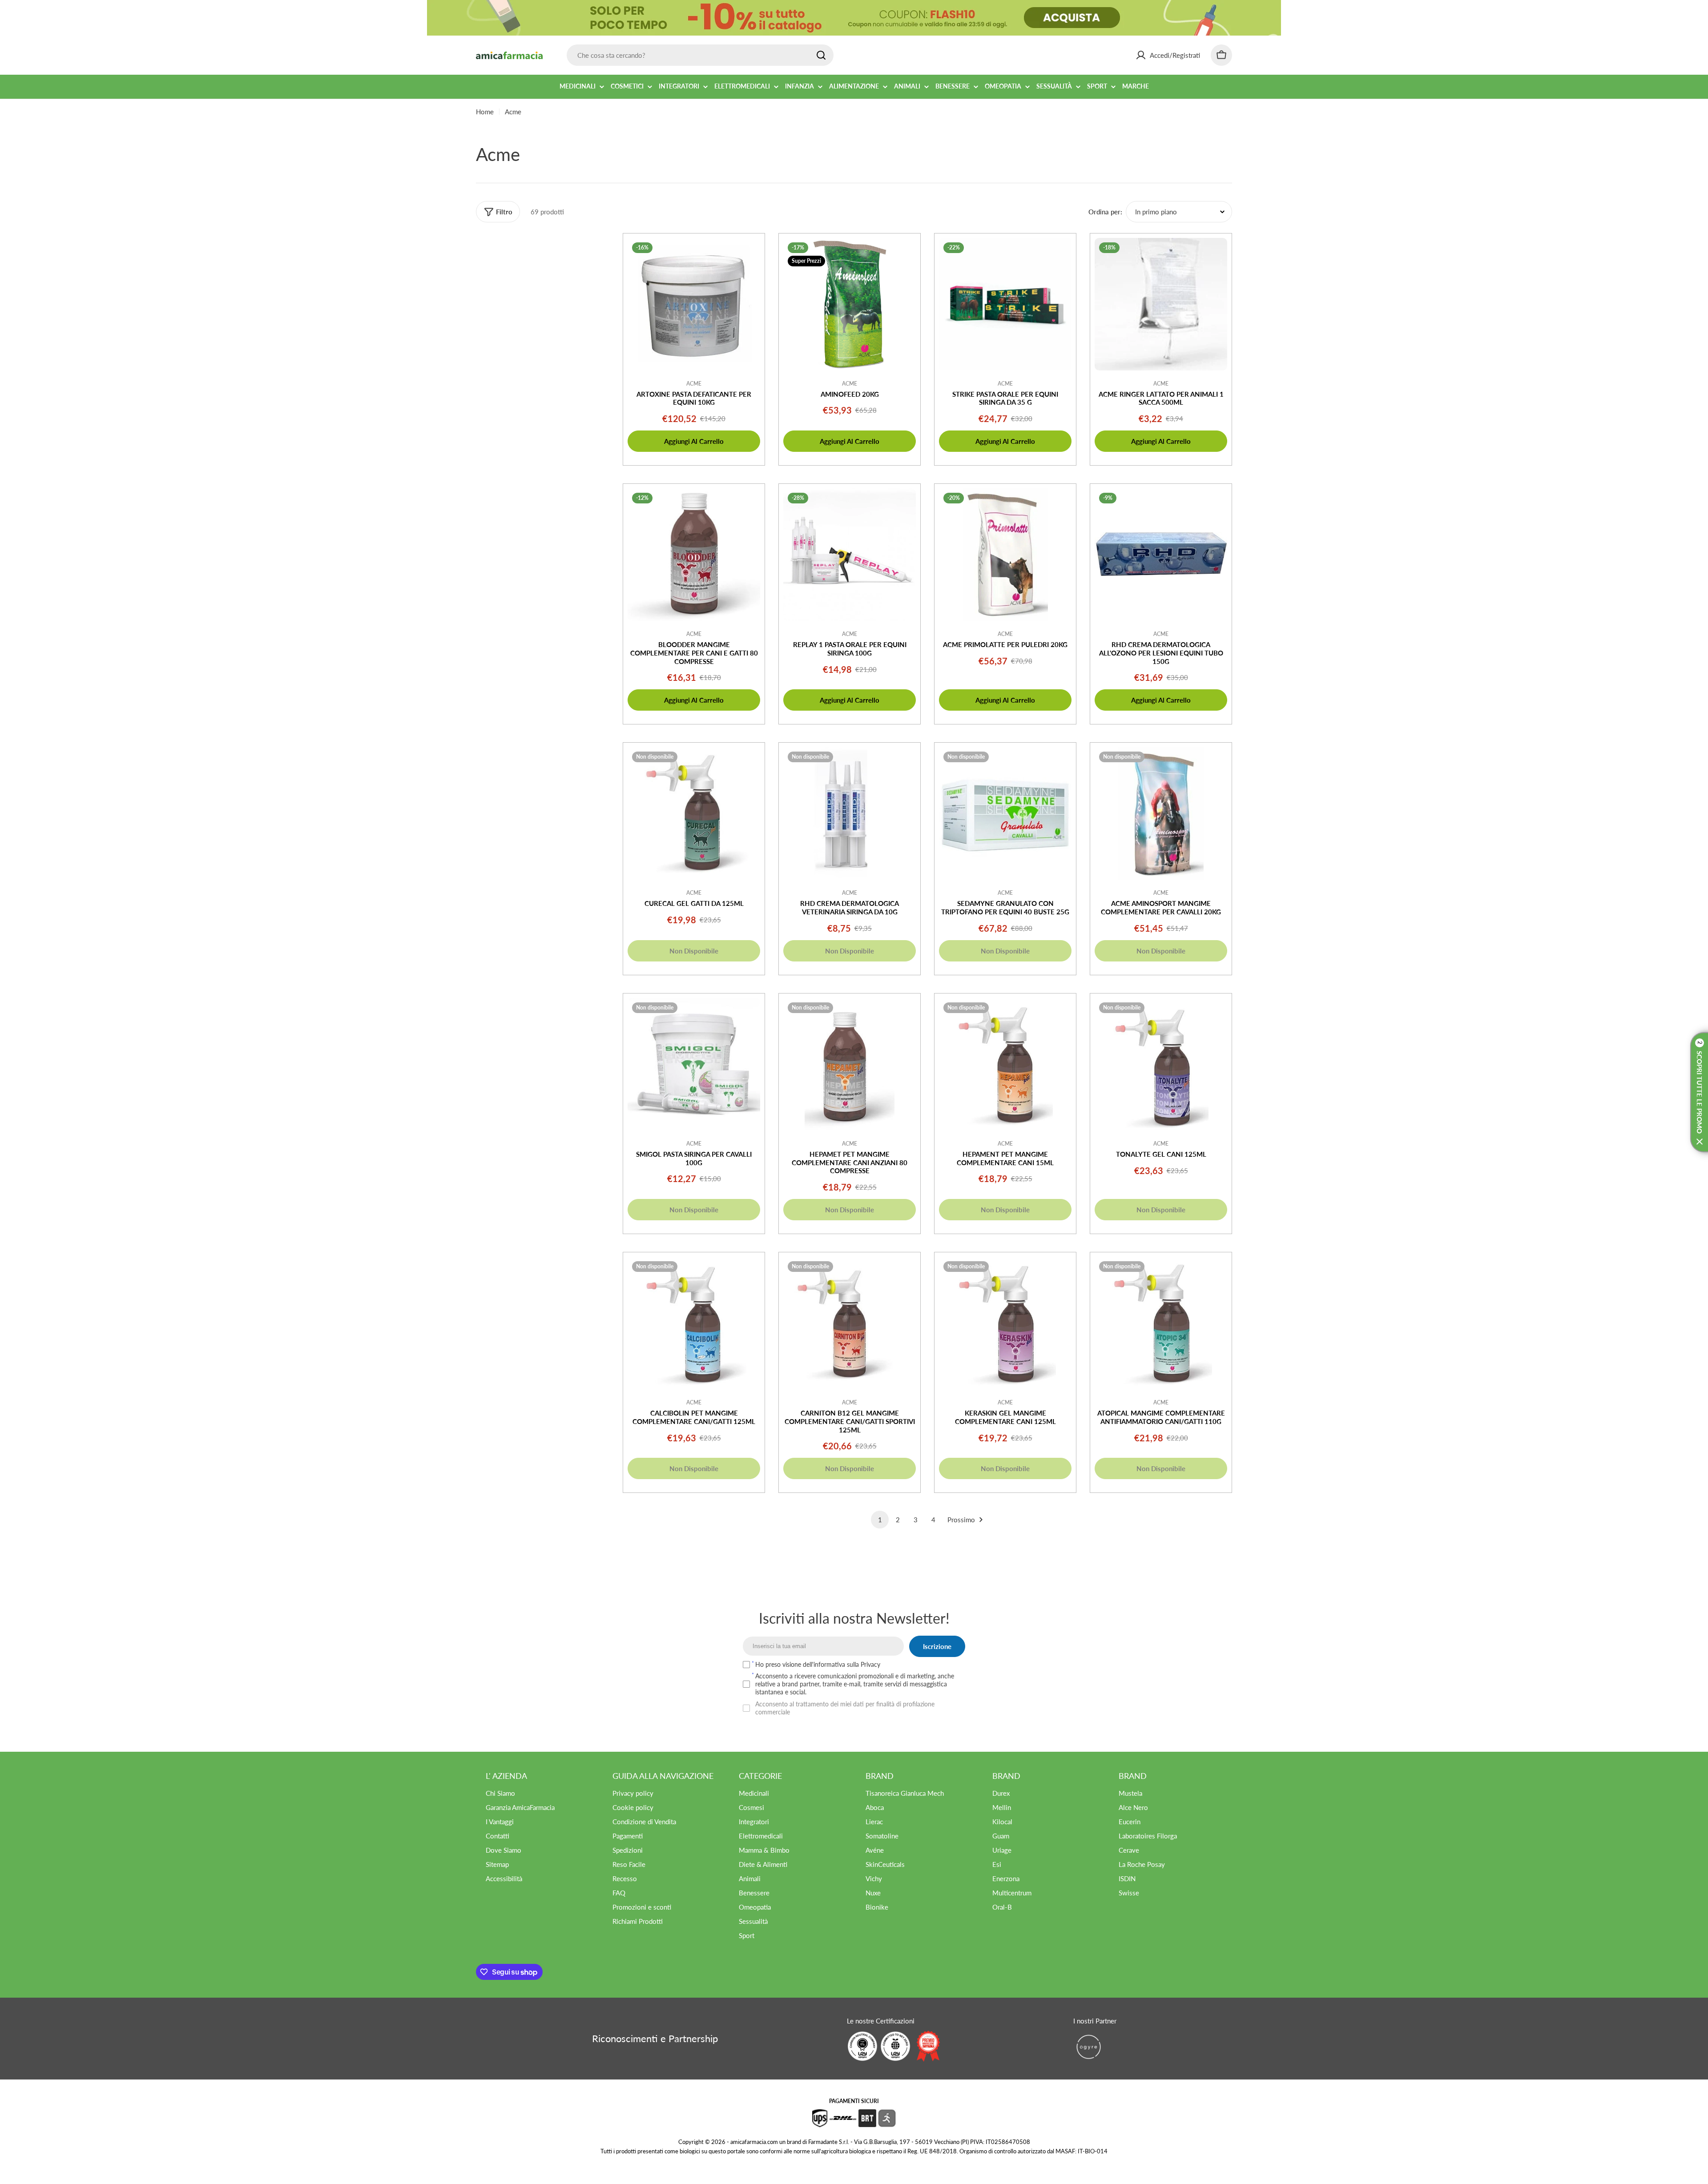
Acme (694, 384)
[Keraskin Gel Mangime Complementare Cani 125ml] (1005, 1323)
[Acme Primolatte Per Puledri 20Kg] (1005, 555)
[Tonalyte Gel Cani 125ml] (1161, 1064)
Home (485, 112)
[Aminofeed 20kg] (850, 304)
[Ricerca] (821, 55)
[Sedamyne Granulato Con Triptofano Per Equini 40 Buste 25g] (1005, 813)
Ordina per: (1105, 212)
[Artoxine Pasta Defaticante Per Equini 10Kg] (694, 304)
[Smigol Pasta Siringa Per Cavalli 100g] (694, 1064)
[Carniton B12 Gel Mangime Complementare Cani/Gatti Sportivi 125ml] (850, 1323)
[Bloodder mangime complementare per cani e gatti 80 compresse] (694, 555)
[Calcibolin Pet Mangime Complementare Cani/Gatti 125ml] (694, 1323)
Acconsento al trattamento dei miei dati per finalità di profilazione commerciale (845, 1708)
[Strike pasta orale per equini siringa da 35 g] (1005, 304)
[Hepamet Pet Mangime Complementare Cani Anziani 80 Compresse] (850, 1064)
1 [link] (880, 1520)
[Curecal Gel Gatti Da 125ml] (694, 813)
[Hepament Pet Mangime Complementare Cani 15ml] (1005, 1064)
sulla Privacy (864, 1664)
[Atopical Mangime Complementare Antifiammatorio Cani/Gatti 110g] (1161, 1323)
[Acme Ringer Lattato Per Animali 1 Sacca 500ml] (1161, 304)
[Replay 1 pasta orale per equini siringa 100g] (850, 555)
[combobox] (700, 55)
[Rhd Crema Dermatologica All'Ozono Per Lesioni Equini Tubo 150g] (1161, 555)
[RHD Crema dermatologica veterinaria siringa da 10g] (850, 813)
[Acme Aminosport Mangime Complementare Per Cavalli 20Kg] (1161, 813)
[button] (1699, 1092)
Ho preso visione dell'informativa (818, 1664)
